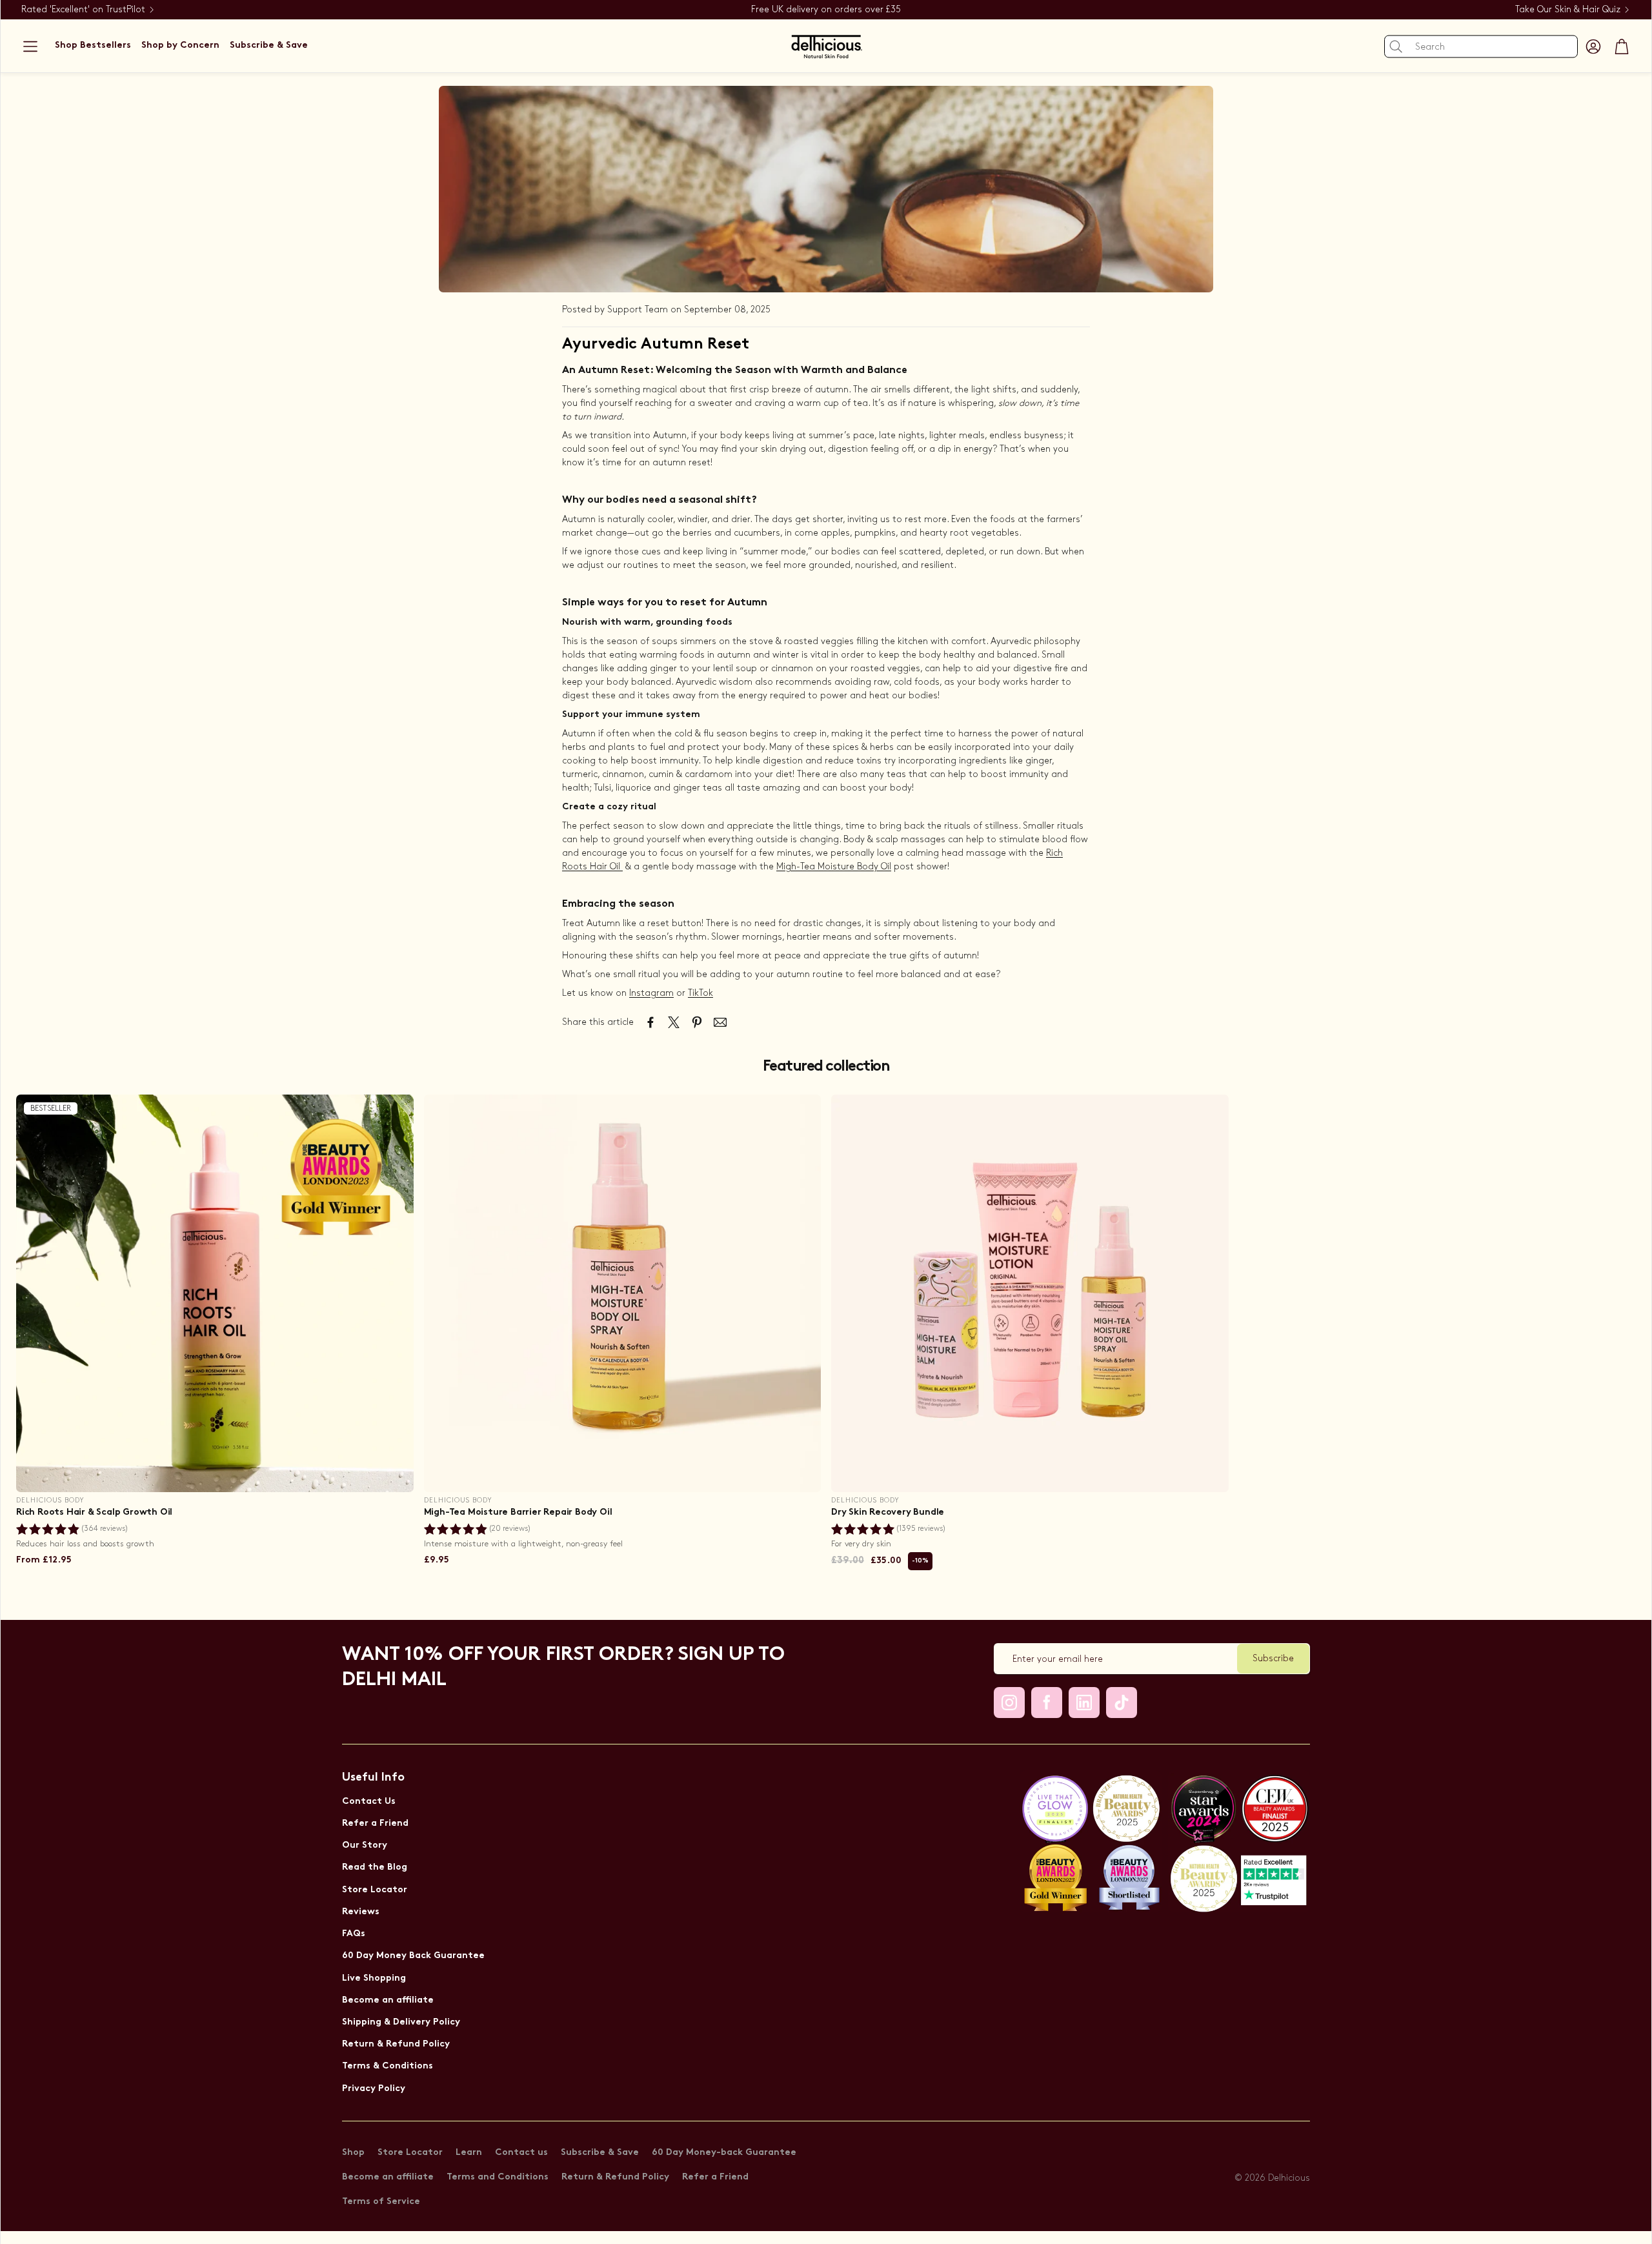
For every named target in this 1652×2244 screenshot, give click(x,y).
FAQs (354, 1934)
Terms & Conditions (388, 2066)
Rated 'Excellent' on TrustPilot (83, 9)
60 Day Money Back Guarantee (413, 1956)
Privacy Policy (374, 2089)
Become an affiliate (388, 2000)
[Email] (720, 1022)
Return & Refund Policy (396, 2044)
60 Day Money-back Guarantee (724, 2153)
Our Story (365, 1845)
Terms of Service (381, 2202)
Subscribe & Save (600, 2153)
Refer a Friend (375, 1824)
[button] (30, 46)
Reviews (361, 1912)
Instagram (651, 993)
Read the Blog (375, 1867)
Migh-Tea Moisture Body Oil (834, 866)
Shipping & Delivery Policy (401, 2022)
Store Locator (375, 1890)
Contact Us (369, 1802)
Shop (353, 2153)
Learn (469, 2153)
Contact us (521, 2153)
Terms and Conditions (498, 2177)
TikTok (700, 993)
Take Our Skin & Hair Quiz (1568, 9)
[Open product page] (623, 1293)
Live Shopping (374, 1978)
